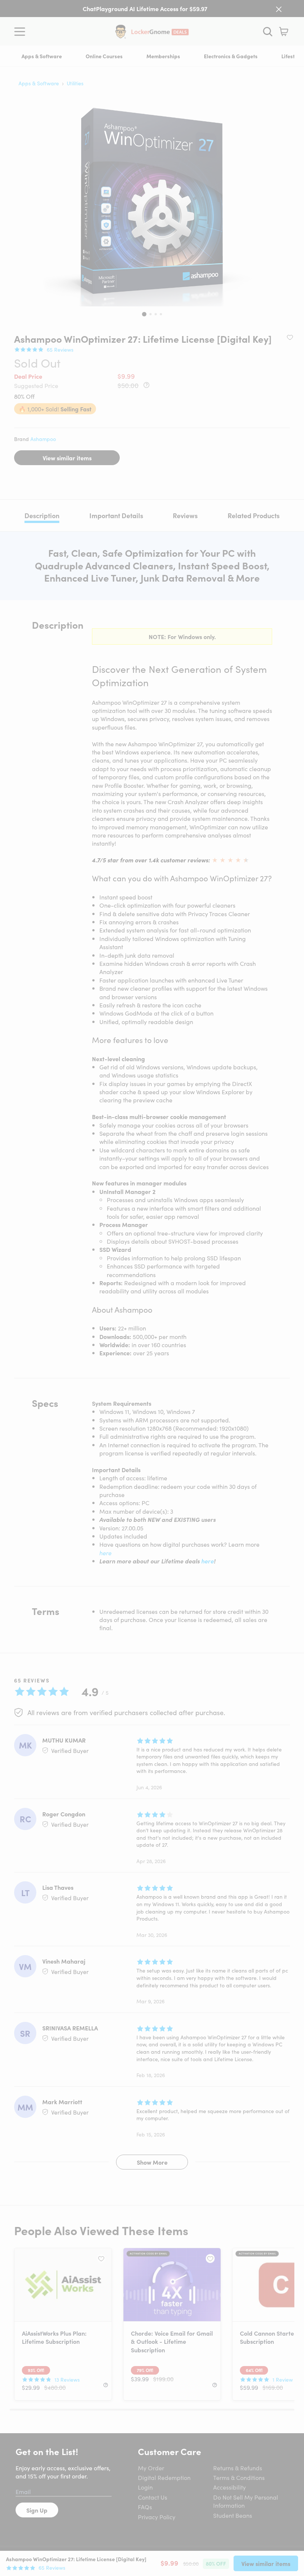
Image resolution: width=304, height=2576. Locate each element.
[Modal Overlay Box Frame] (152, 1288)
